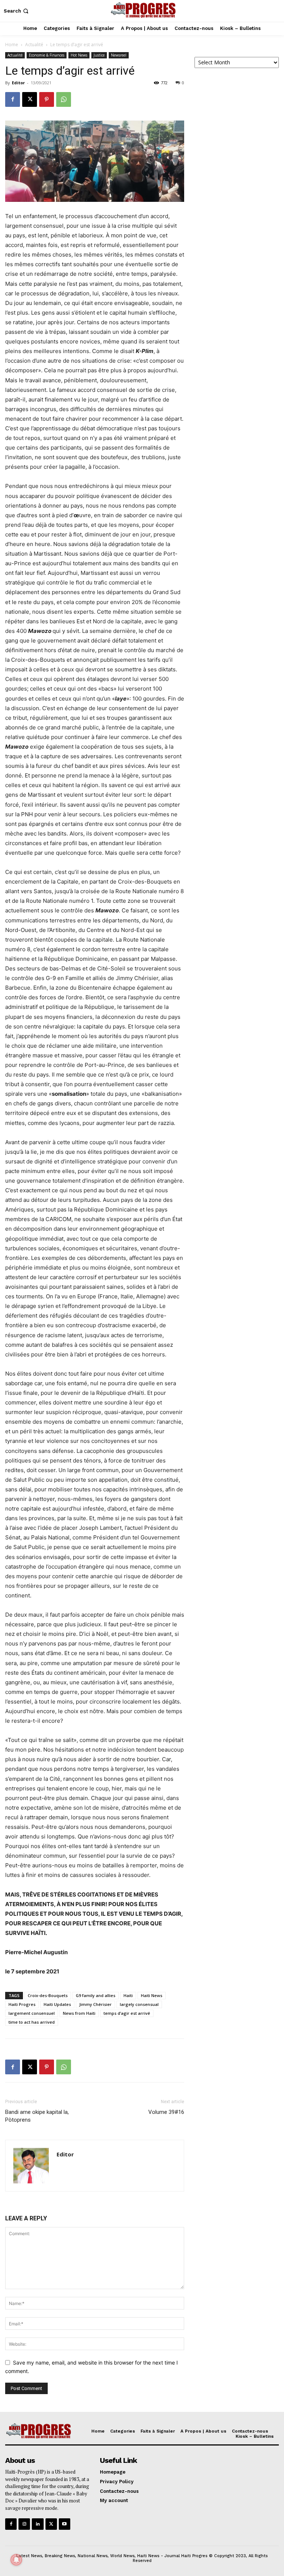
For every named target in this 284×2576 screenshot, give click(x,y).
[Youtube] (65, 2524)
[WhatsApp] (64, 99)
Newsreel (119, 55)
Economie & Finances (47, 55)
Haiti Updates (57, 2004)
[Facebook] (13, 99)
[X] (30, 99)
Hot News (79, 55)
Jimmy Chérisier (95, 2004)
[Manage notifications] (16, 2560)
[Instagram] (24, 2524)
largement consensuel (32, 2013)
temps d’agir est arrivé (127, 2013)
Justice (99, 55)
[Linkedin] (38, 2524)
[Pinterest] (47, 99)
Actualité (34, 45)
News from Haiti (79, 2013)
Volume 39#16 (166, 2112)
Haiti (128, 1995)
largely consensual (139, 2004)
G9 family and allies (96, 1995)
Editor (18, 83)
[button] (17, 11)
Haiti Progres (22, 2004)
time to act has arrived (32, 2022)
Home (12, 45)
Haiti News (152, 1995)
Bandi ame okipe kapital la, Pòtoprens (37, 2116)
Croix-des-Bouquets (48, 1995)
